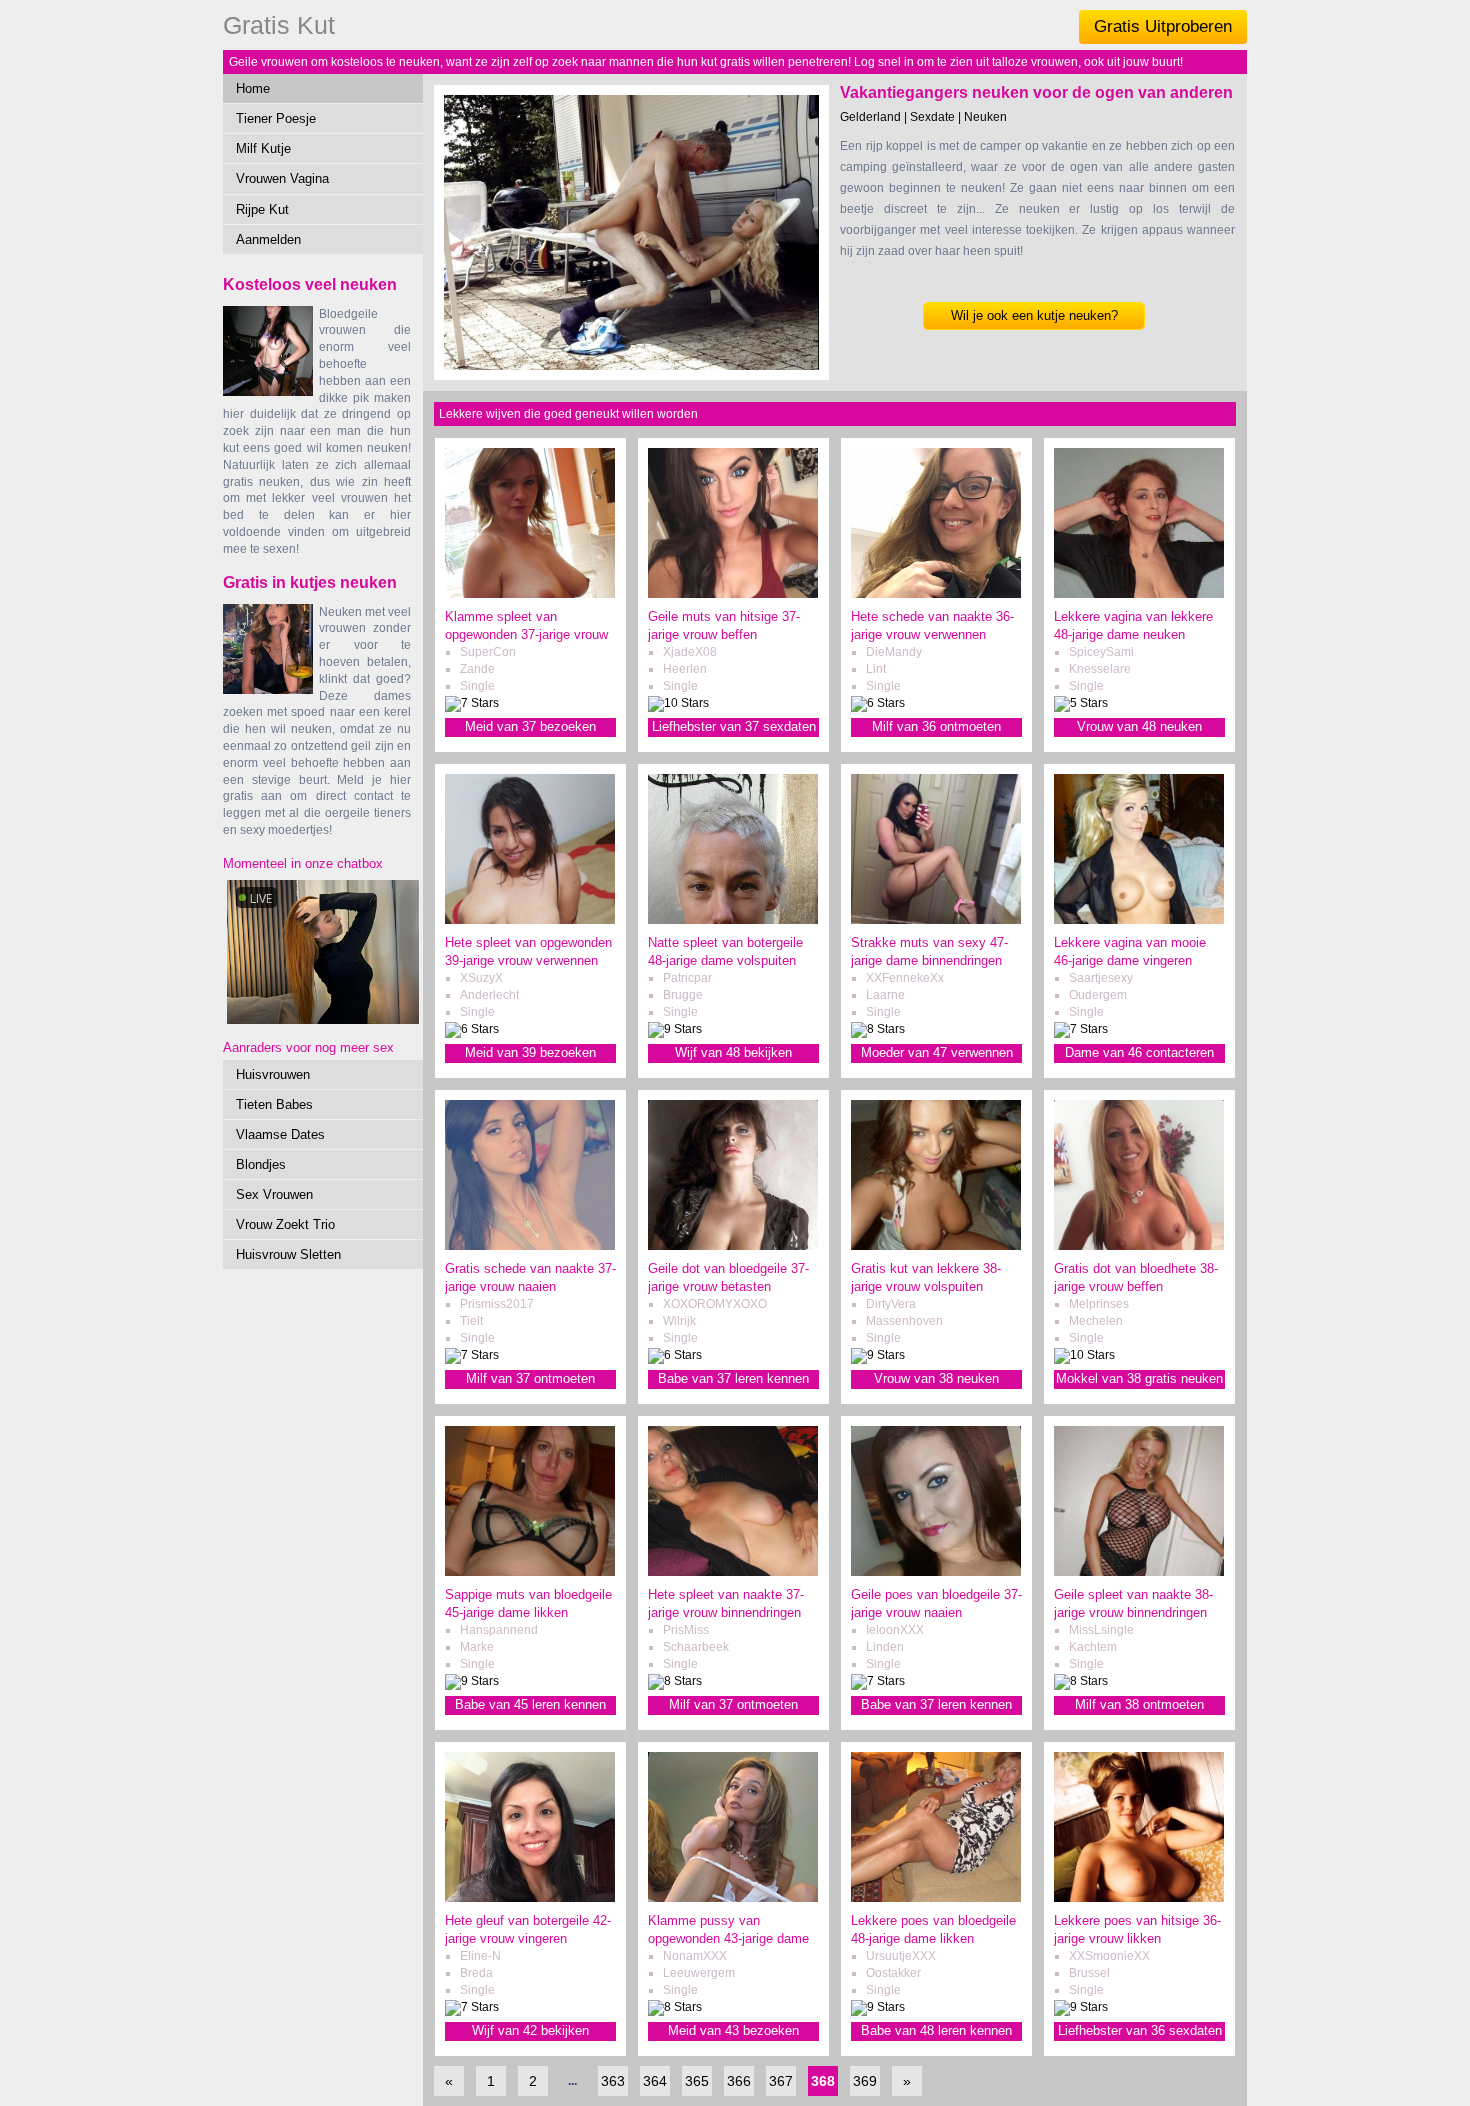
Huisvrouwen (273, 1074)
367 (781, 2081)
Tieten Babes (274, 1104)
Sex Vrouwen (274, 1194)
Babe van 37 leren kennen (733, 1378)
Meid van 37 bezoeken (530, 726)
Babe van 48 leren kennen (936, 2030)
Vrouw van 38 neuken (936, 1378)
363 (613, 2081)
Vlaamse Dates (280, 1134)
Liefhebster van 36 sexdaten (1140, 2030)
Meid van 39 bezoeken (530, 1052)
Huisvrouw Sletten (288, 1254)
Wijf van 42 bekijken (530, 2030)
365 (697, 2081)
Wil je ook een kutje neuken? (1034, 315)
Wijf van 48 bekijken (733, 1052)
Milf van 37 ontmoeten (530, 1378)
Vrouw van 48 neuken (1139, 726)
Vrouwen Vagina (282, 178)
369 (865, 2081)
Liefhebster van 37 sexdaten (734, 726)
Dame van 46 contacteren (1139, 1052)
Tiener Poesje (276, 118)
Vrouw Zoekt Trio (285, 1224)
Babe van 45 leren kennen (530, 1704)
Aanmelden (268, 239)
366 (739, 2081)
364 (655, 2081)
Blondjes (261, 1164)
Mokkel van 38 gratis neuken (1139, 1378)
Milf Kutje (263, 148)
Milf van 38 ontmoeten (1139, 1704)
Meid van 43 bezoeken (733, 2030)
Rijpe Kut (262, 209)
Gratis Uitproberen (1163, 26)
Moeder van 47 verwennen (937, 1052)
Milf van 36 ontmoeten (936, 726)
